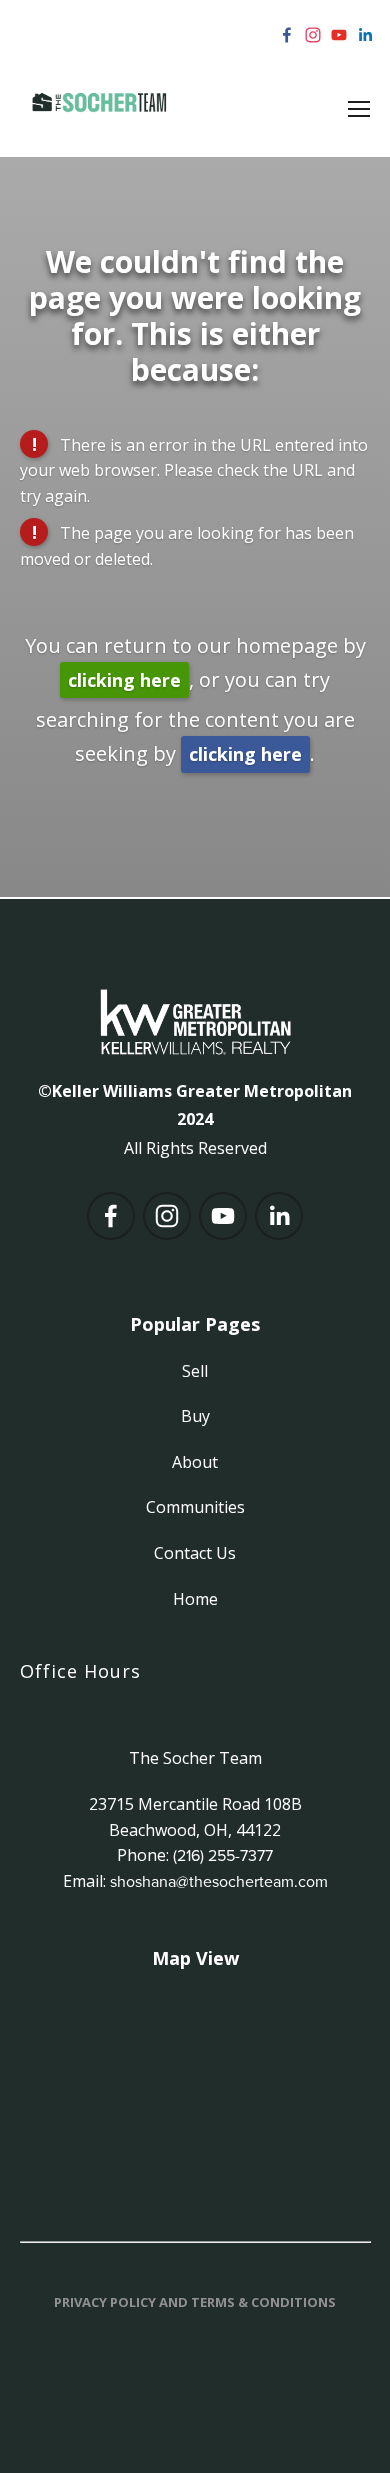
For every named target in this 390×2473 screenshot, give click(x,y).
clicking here (124, 680)
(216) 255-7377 (223, 1855)
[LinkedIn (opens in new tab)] (365, 35)
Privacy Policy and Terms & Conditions (195, 2302)
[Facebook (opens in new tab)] (287, 35)
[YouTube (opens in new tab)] (339, 35)
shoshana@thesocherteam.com (219, 1881)
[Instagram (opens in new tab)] (313, 35)
